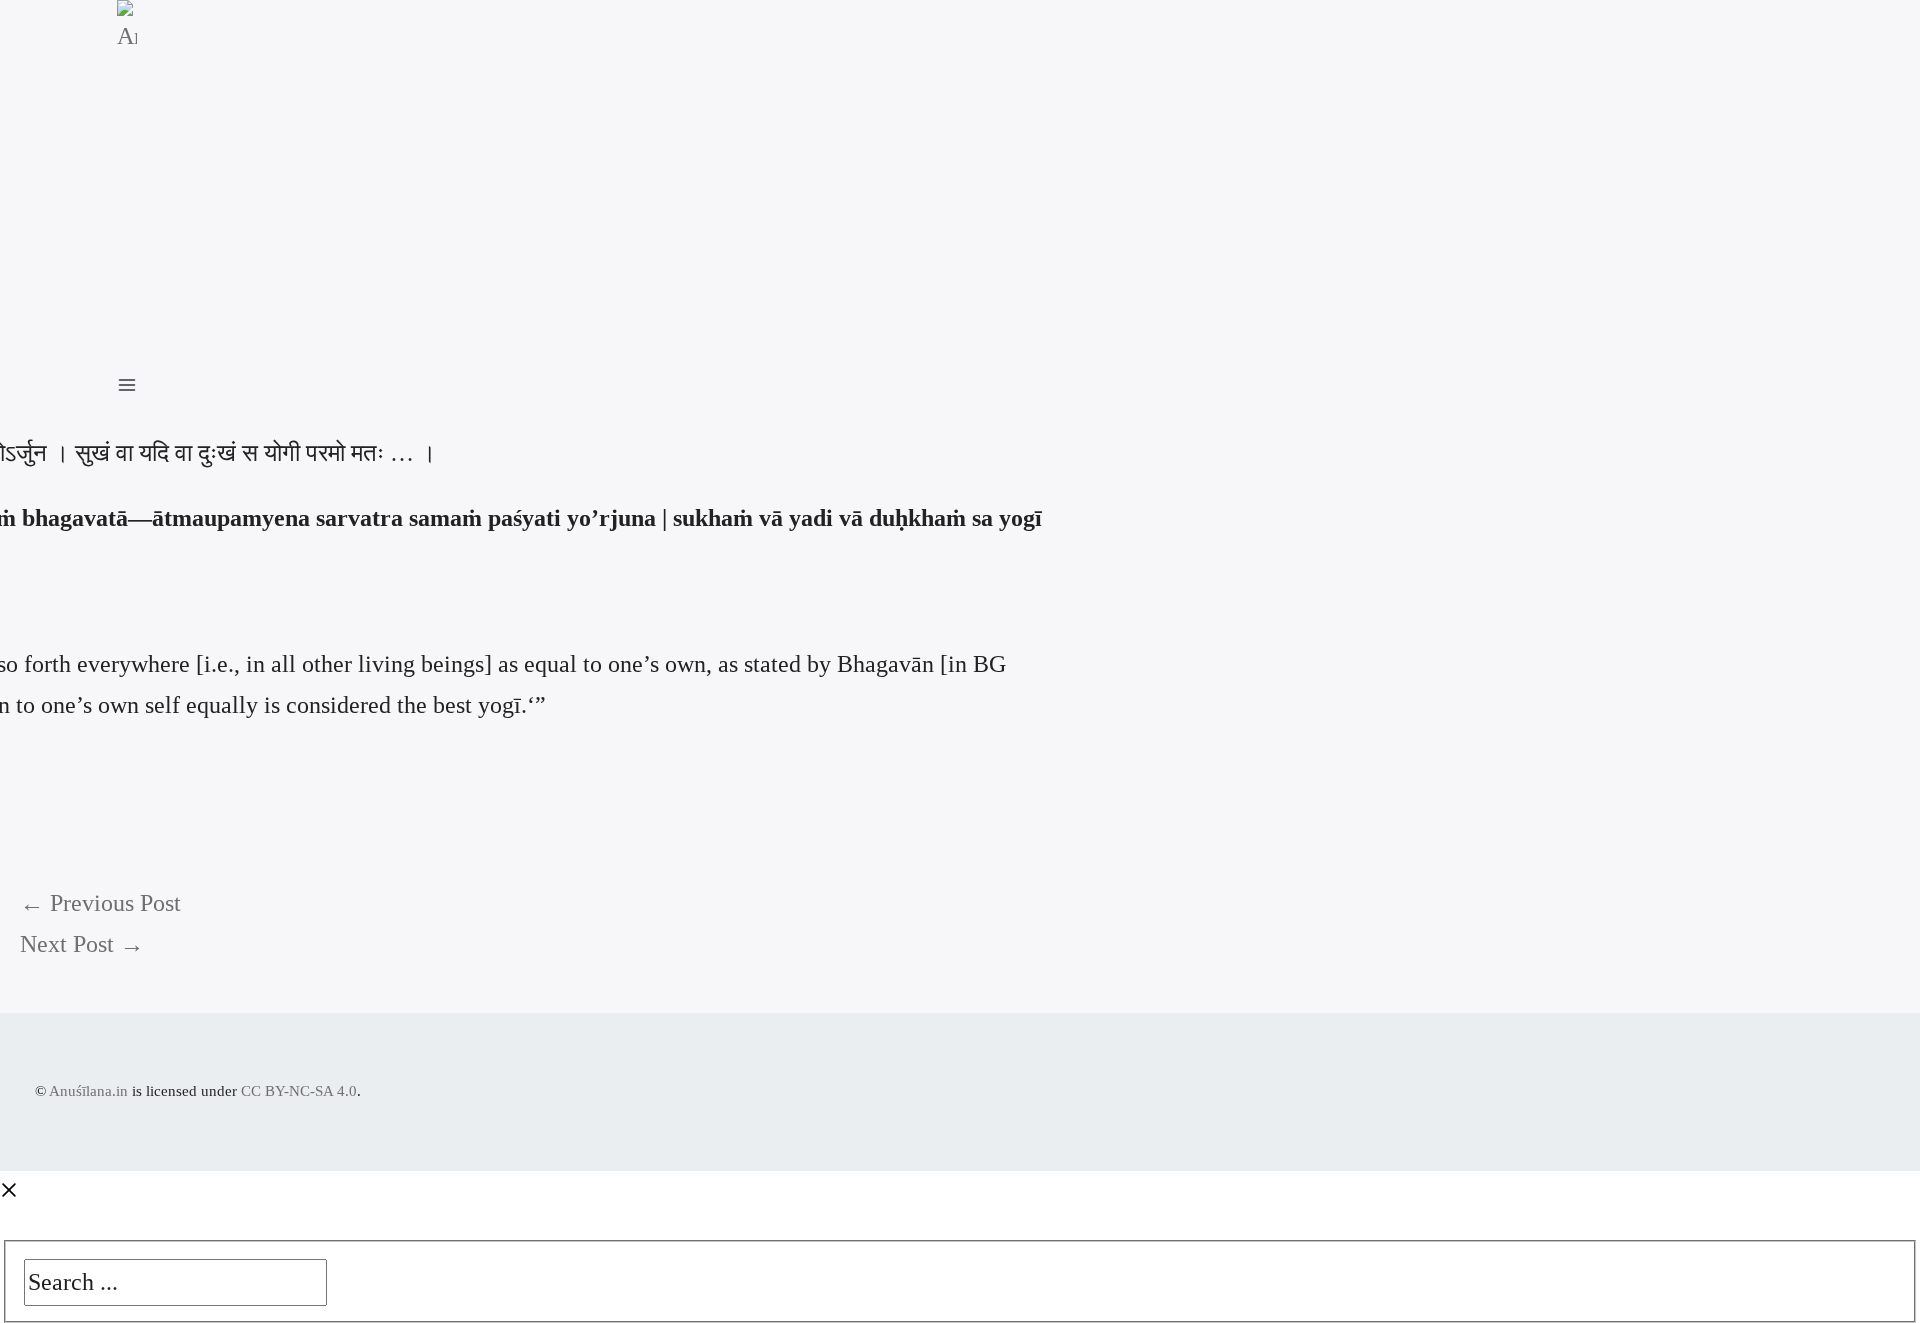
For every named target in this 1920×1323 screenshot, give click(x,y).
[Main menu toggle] (137, 382)
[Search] (343, 1277)
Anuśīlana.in (88, 1091)
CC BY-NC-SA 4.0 (299, 1091)
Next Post (82, 944)
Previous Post (100, 903)
